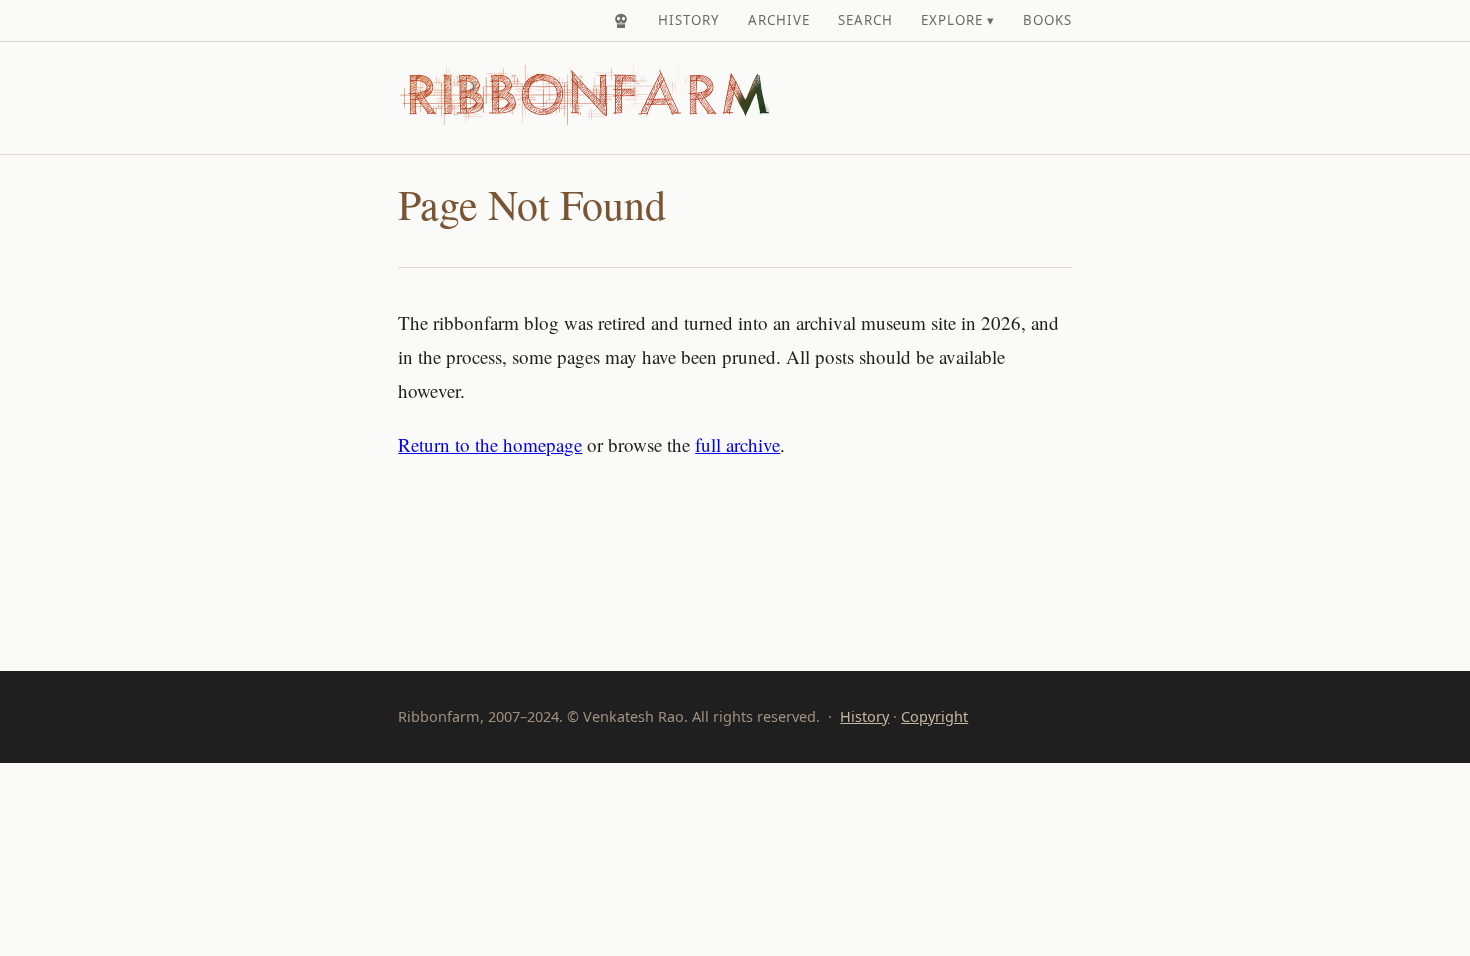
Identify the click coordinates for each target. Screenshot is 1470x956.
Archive (779, 20)
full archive (737, 444)
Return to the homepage (490, 444)
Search (865, 20)
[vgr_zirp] (621, 21)
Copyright (934, 716)
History (689, 20)
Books (1047, 20)
